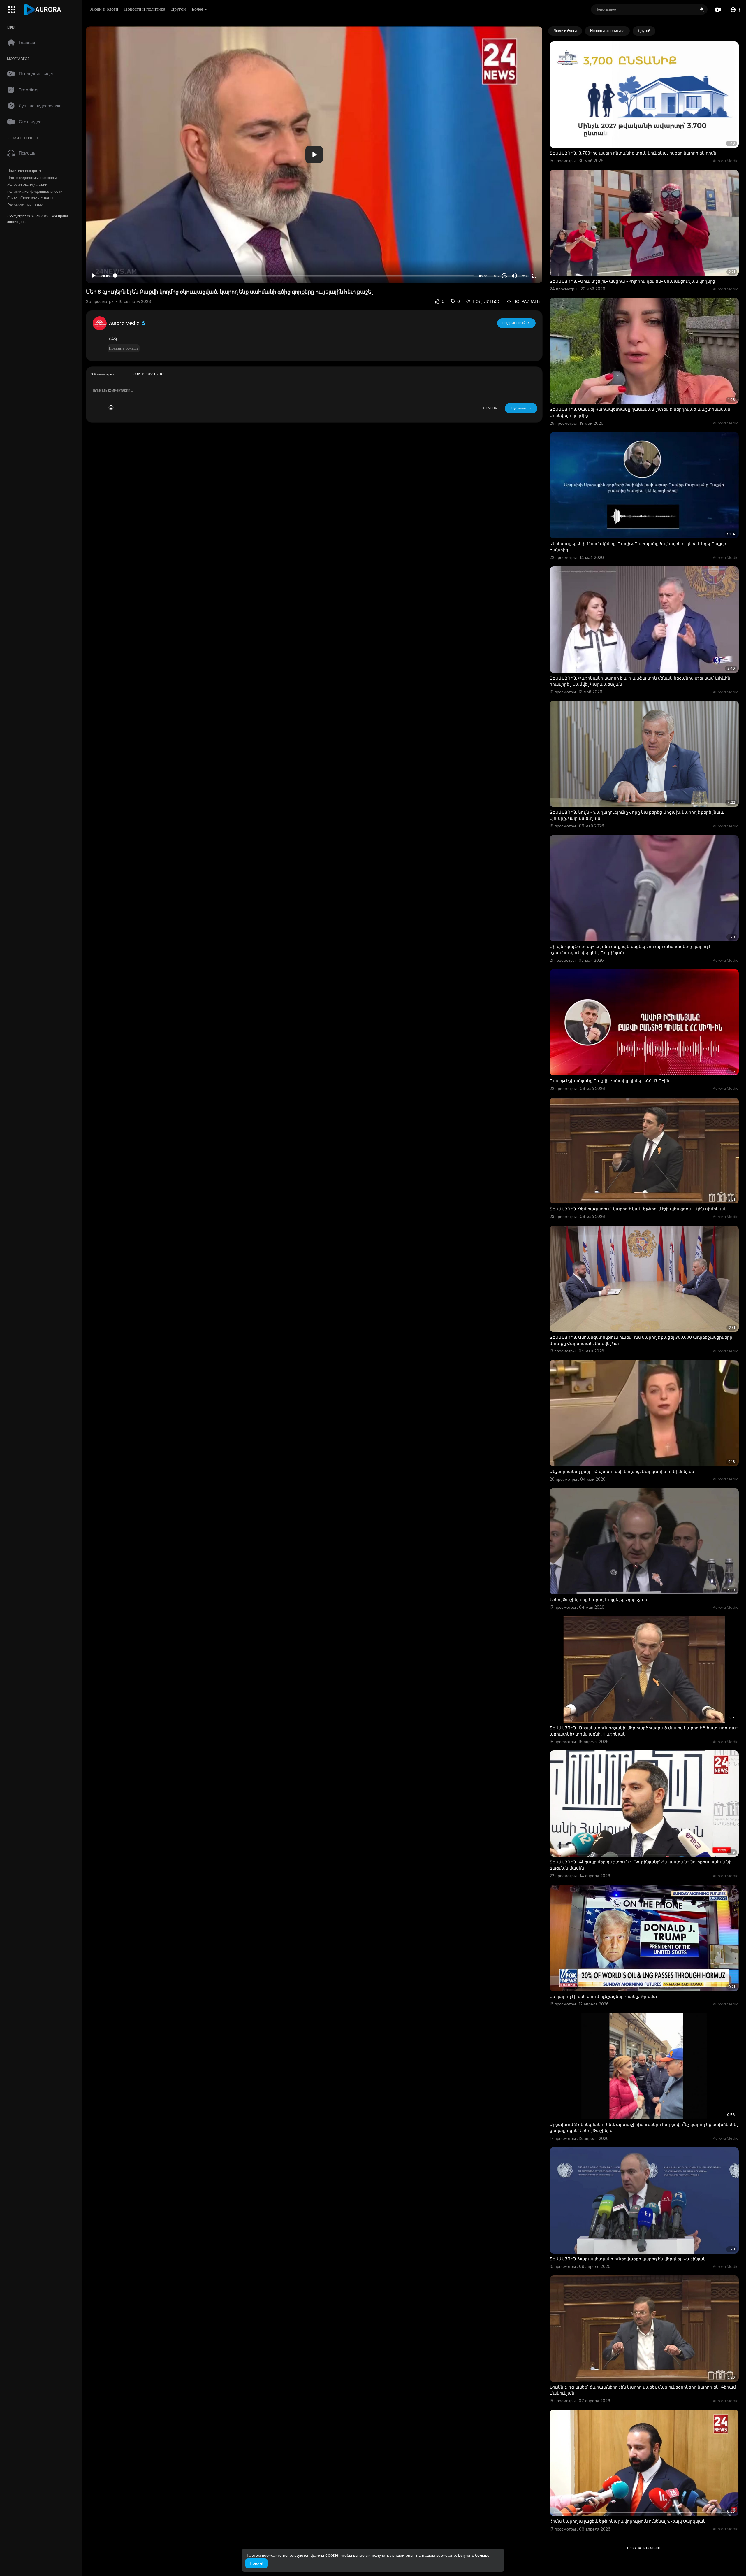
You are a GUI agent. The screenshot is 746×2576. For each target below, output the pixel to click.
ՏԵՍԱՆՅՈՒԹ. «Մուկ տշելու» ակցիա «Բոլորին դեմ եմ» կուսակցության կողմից (632, 281)
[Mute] (514, 276)
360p (523, 253)
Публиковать (521, 408)
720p (525, 276)
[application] (314, 155)
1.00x (495, 276)
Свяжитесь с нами (37, 198)
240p (523, 262)
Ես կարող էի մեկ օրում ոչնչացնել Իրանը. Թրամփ (603, 1996)
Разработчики (19, 205)
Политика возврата (24, 171)
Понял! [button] (256, 2563)
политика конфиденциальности (35, 192)
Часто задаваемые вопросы (32, 178)
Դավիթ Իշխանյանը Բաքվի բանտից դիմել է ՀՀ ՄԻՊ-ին (609, 1081)
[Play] (94, 276)
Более (197, 9)
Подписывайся (516, 323)
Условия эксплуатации (27, 185)
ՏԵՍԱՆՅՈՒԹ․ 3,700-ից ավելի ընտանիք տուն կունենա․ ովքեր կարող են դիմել (634, 153)
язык (38, 205)
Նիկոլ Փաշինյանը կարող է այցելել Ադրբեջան (598, 1600)
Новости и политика (145, 9)
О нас (12, 198)
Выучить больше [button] (474, 2555)
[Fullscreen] (534, 276)
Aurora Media (125, 323)
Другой (178, 9)
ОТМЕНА (490, 408)
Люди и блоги (104, 9)
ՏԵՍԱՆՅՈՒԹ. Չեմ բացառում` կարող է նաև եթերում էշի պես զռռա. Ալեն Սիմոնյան (638, 1209)
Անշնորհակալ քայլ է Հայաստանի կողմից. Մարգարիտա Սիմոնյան (622, 1471)
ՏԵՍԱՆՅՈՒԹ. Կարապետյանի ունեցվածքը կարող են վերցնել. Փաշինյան (628, 2259)
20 (504, 276)
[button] (735, 10)
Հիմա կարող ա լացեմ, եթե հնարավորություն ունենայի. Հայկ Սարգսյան (628, 2521)
